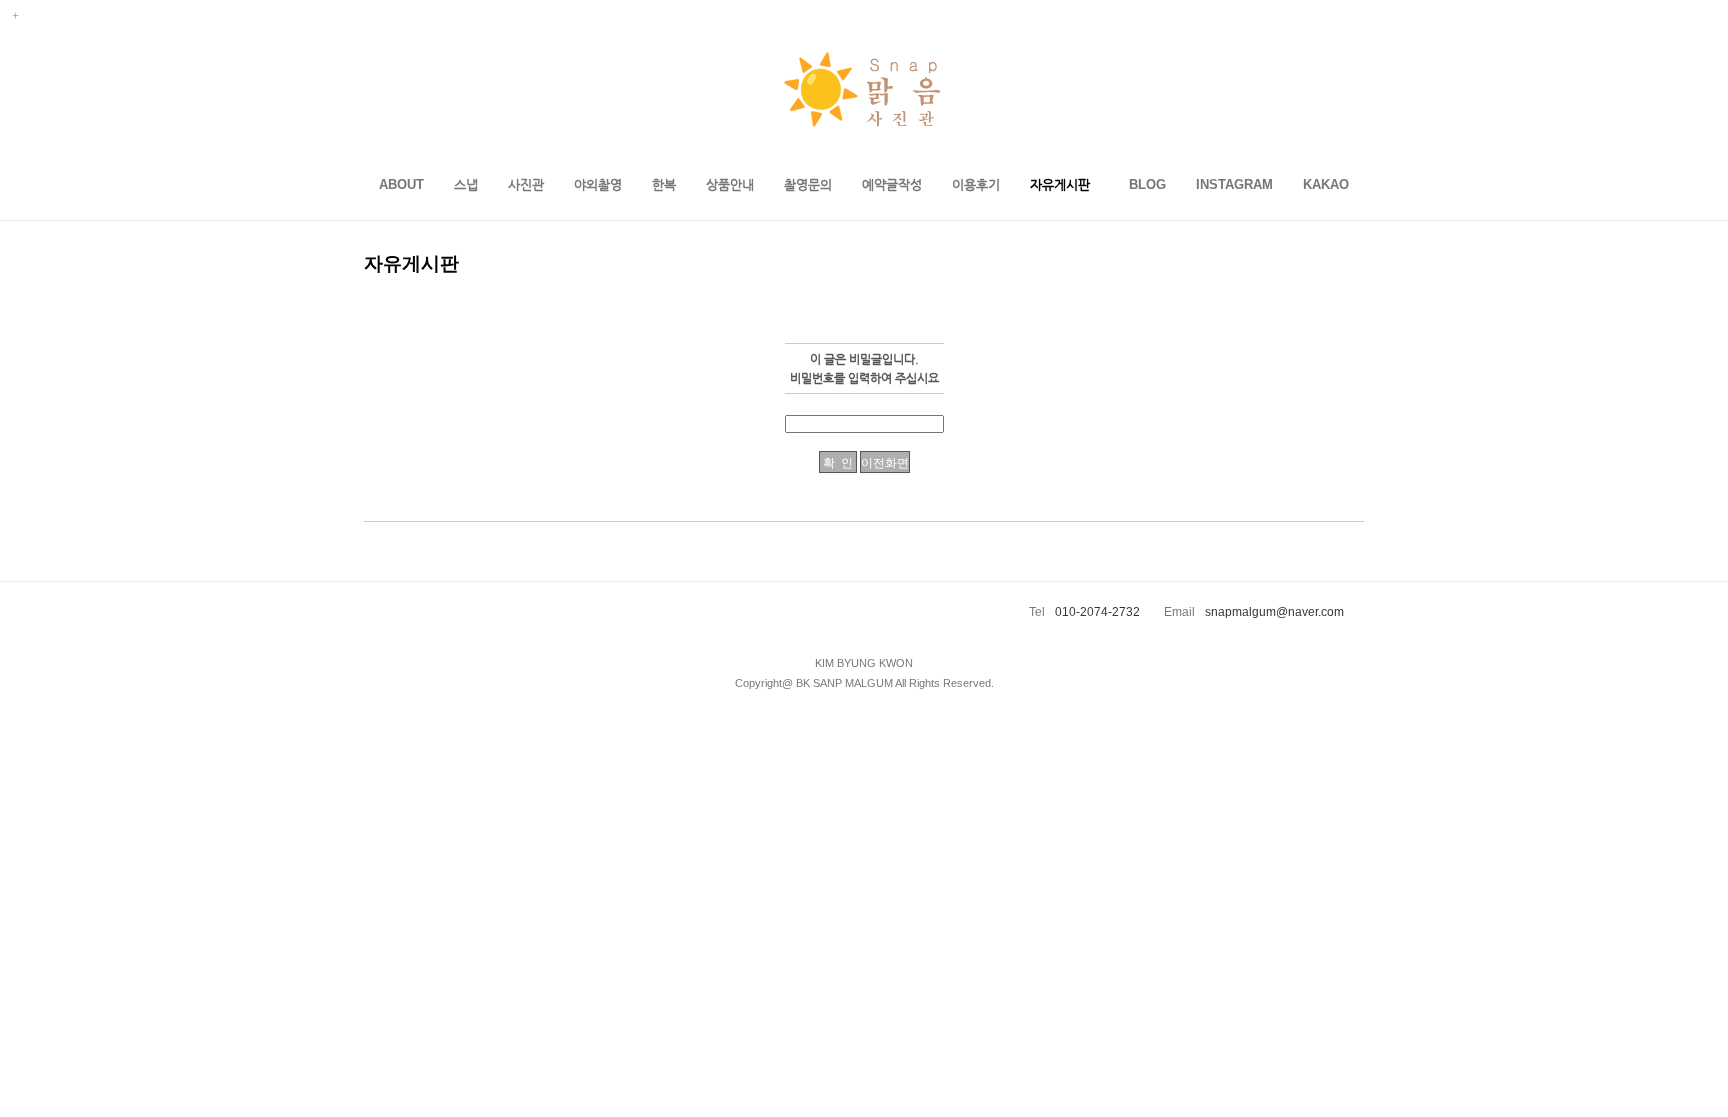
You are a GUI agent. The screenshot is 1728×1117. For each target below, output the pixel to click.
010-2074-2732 (1097, 612)
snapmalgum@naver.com (1274, 612)
